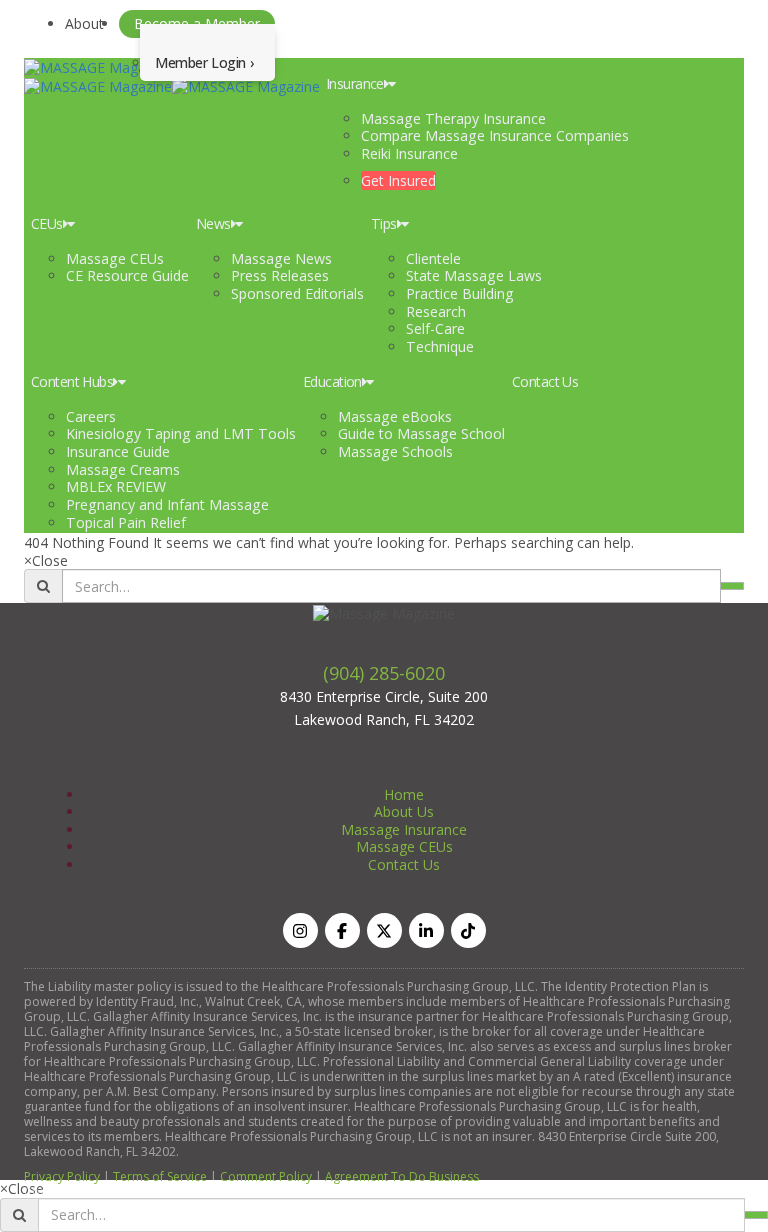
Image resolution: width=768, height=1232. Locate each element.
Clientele (433, 258)
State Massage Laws (474, 275)
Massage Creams (123, 469)
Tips (384, 223)
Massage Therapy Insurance (453, 118)
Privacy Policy (62, 1176)
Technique (440, 346)
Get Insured (398, 180)
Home (404, 794)
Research (436, 311)
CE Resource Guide (127, 275)
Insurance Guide (118, 451)
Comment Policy (266, 1176)
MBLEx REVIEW (116, 486)
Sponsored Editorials (297, 293)
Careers (91, 416)
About (84, 23)
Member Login (200, 62)
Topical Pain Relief (126, 522)
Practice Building (460, 293)
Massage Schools (395, 451)
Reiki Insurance (409, 153)
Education (332, 381)
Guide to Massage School (421, 433)
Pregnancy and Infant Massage (167, 504)
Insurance (355, 83)
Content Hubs (72, 381)
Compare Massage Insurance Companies (495, 135)
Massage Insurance (404, 829)
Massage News (281, 258)
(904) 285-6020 (384, 673)
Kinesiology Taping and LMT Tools (181, 433)
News (213, 223)
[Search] (732, 586)
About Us (404, 811)
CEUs (47, 223)
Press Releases (280, 275)
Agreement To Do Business (402, 1176)
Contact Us (545, 381)
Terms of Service (160, 1176)
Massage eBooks (395, 416)
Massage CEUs (115, 258)
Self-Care (435, 328)
